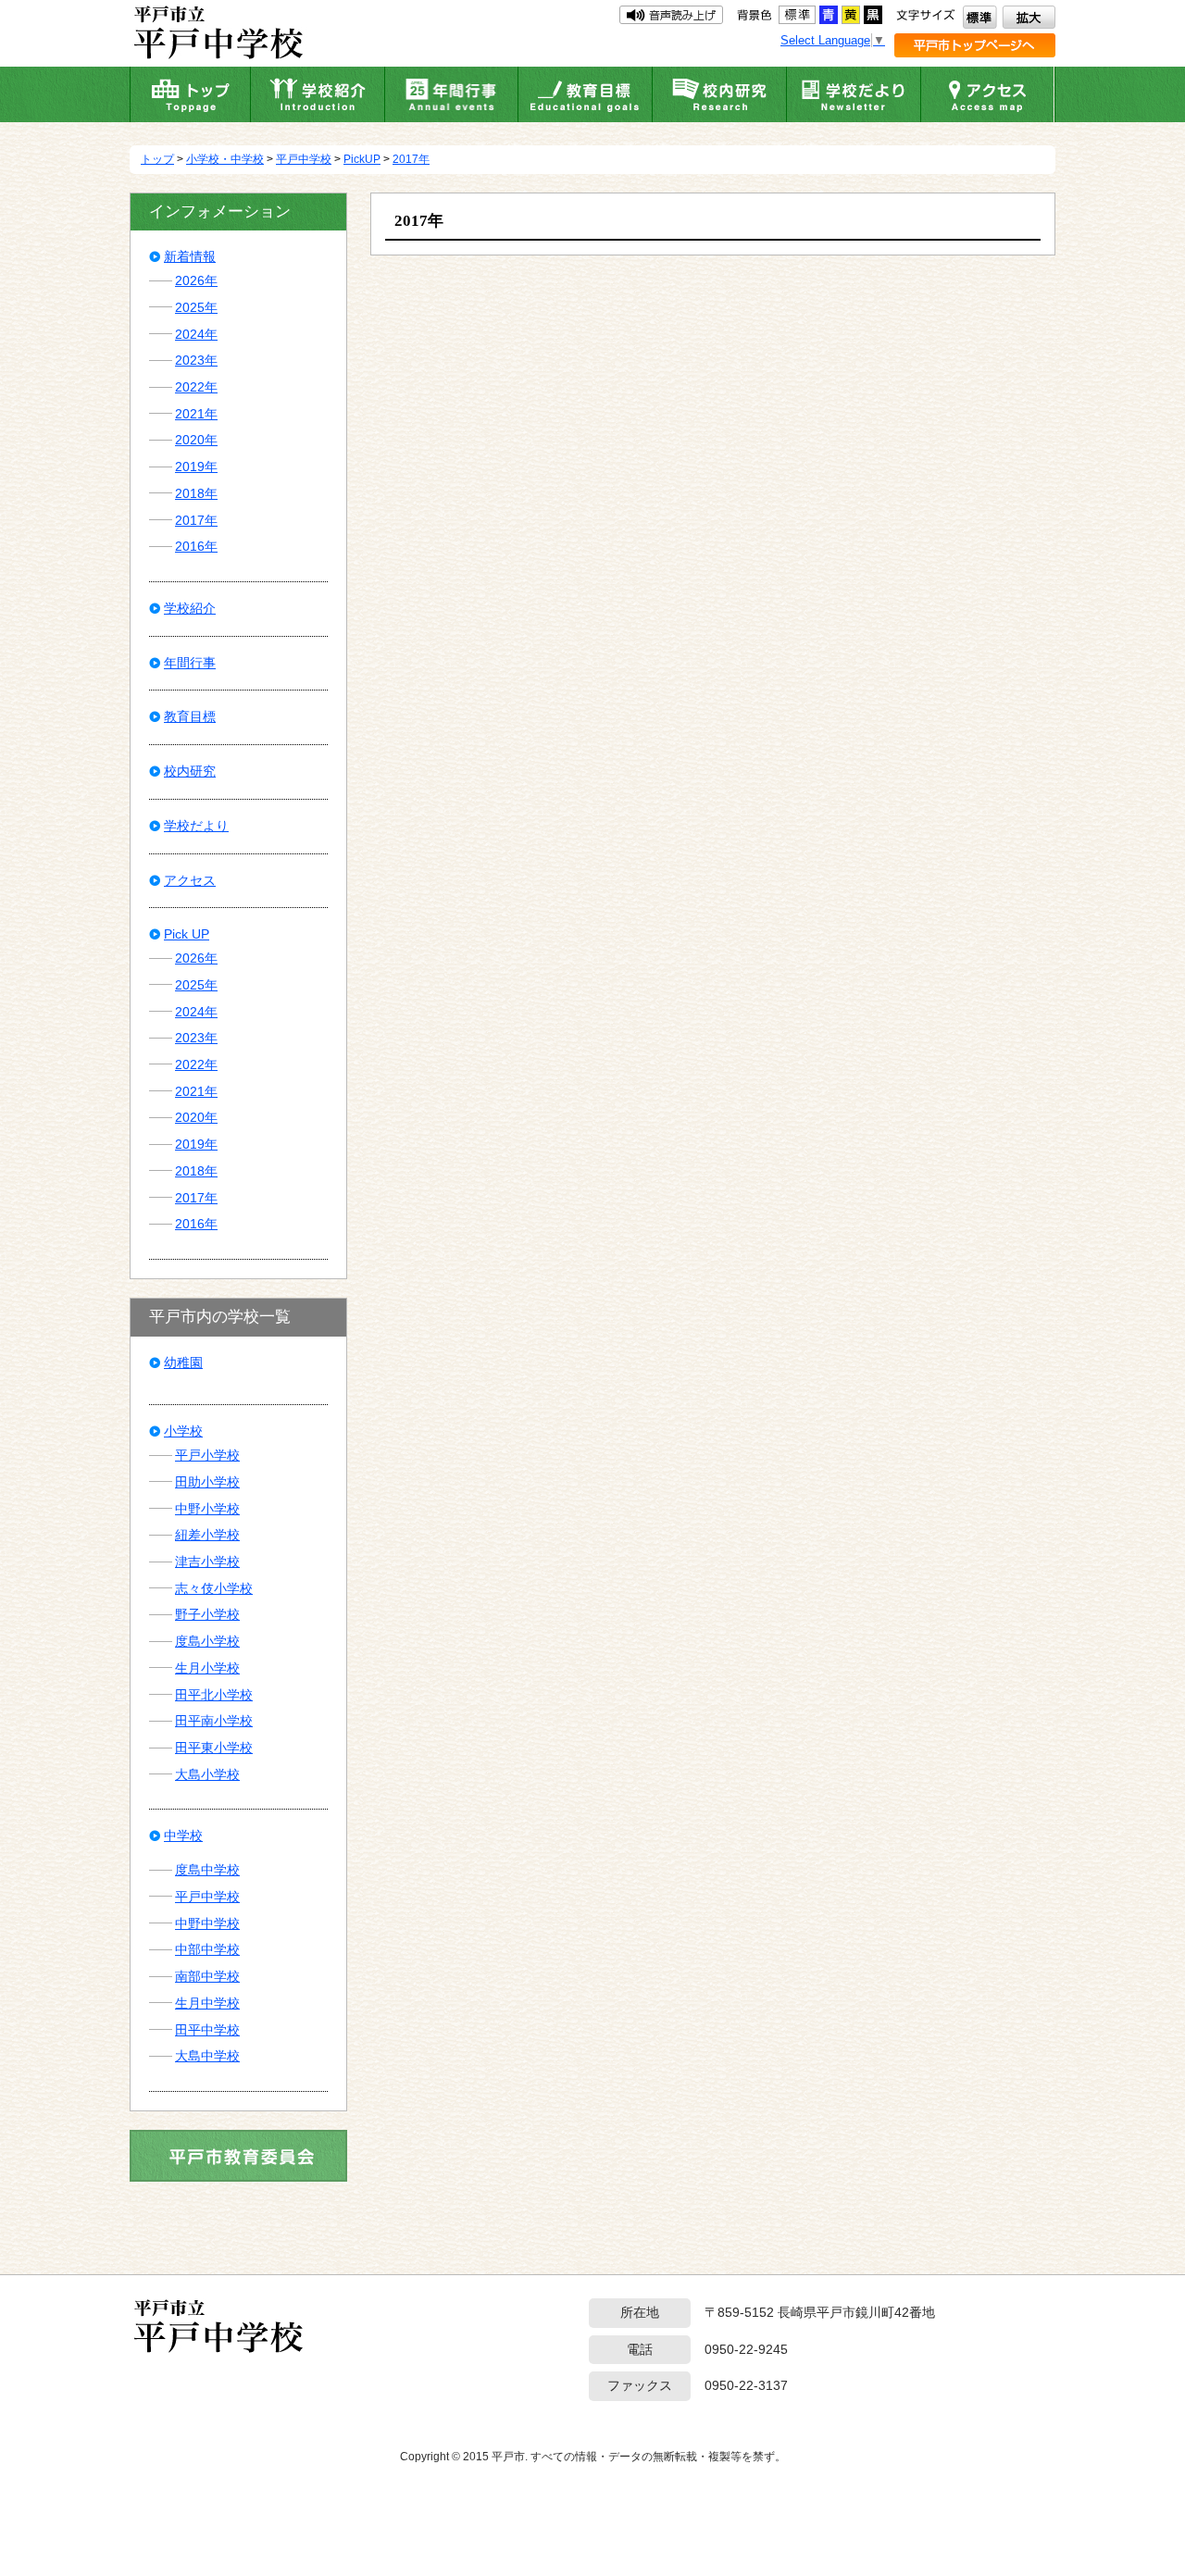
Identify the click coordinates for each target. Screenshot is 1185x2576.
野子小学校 (207, 1614)
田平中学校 (207, 2030)
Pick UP (187, 934)
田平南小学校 (214, 1721)
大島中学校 (207, 2056)
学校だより (196, 826)
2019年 (196, 467)
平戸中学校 (304, 159)
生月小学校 (207, 1668)
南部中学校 (207, 1976)
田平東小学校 (214, 1748)
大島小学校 (207, 1774)
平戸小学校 (207, 1455)
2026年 (196, 280)
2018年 (196, 493)
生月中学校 (207, 2003)
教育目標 (190, 716)
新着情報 (190, 256)
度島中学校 (207, 1870)
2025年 (196, 307)
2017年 (411, 159)
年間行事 (190, 663)
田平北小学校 (214, 1695)
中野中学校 (207, 1923)
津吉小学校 (207, 1562)
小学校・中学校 (225, 159)
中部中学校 (207, 1949)
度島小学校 (207, 1641)
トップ (157, 159)
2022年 (196, 387)
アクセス (190, 880)
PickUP (362, 159)
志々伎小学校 (214, 1588)
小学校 (183, 1431)
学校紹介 (190, 608)
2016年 (196, 546)
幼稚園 (183, 1363)
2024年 (196, 334)
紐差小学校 (207, 1535)
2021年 (196, 414)
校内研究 (190, 771)
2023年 (196, 360)
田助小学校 (207, 1482)
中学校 (183, 1836)
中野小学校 (207, 1509)
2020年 (196, 440)
